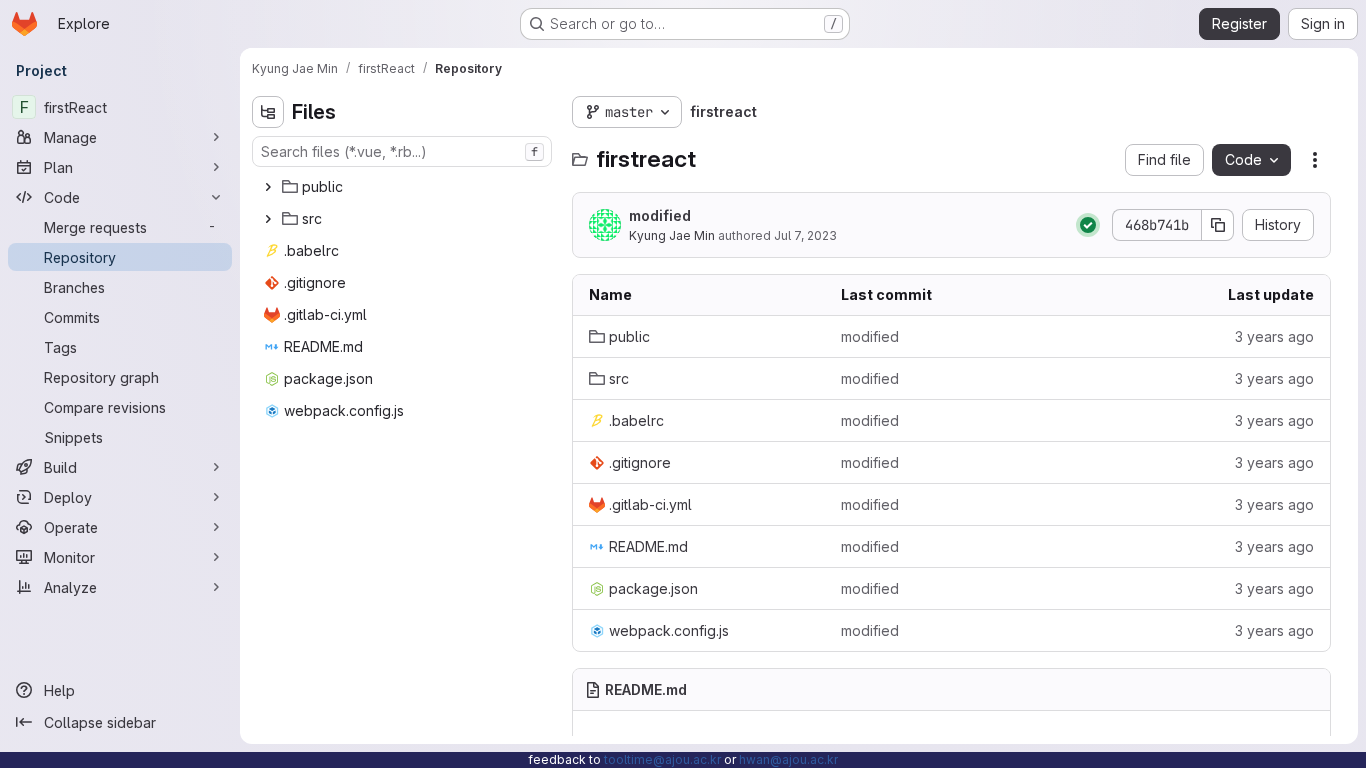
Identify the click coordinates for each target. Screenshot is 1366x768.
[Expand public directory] (268, 187)
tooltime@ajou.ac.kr (662, 759)
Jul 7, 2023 (805, 235)
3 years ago (1274, 336)
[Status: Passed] (1088, 225)
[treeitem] (404, 187)
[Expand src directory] (268, 219)
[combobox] (402, 151)
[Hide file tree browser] (268, 112)
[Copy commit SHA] (1218, 225)
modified (660, 215)
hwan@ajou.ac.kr (788, 759)
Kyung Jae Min (672, 235)
